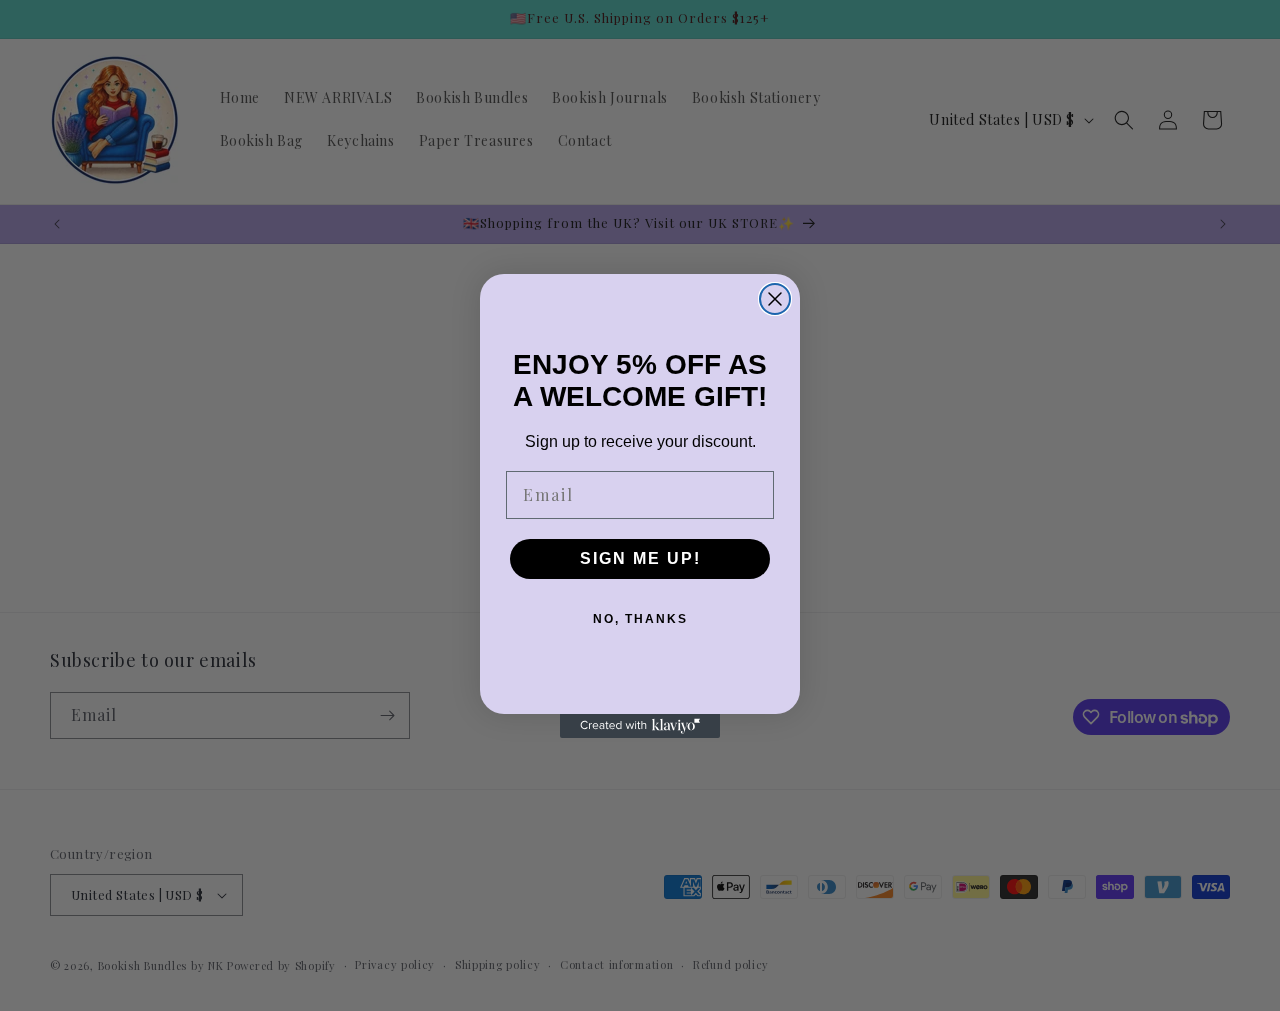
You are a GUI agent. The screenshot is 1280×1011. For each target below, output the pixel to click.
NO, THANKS (640, 619)
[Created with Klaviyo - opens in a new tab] (640, 726)
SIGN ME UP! (640, 558)
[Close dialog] (775, 299)
